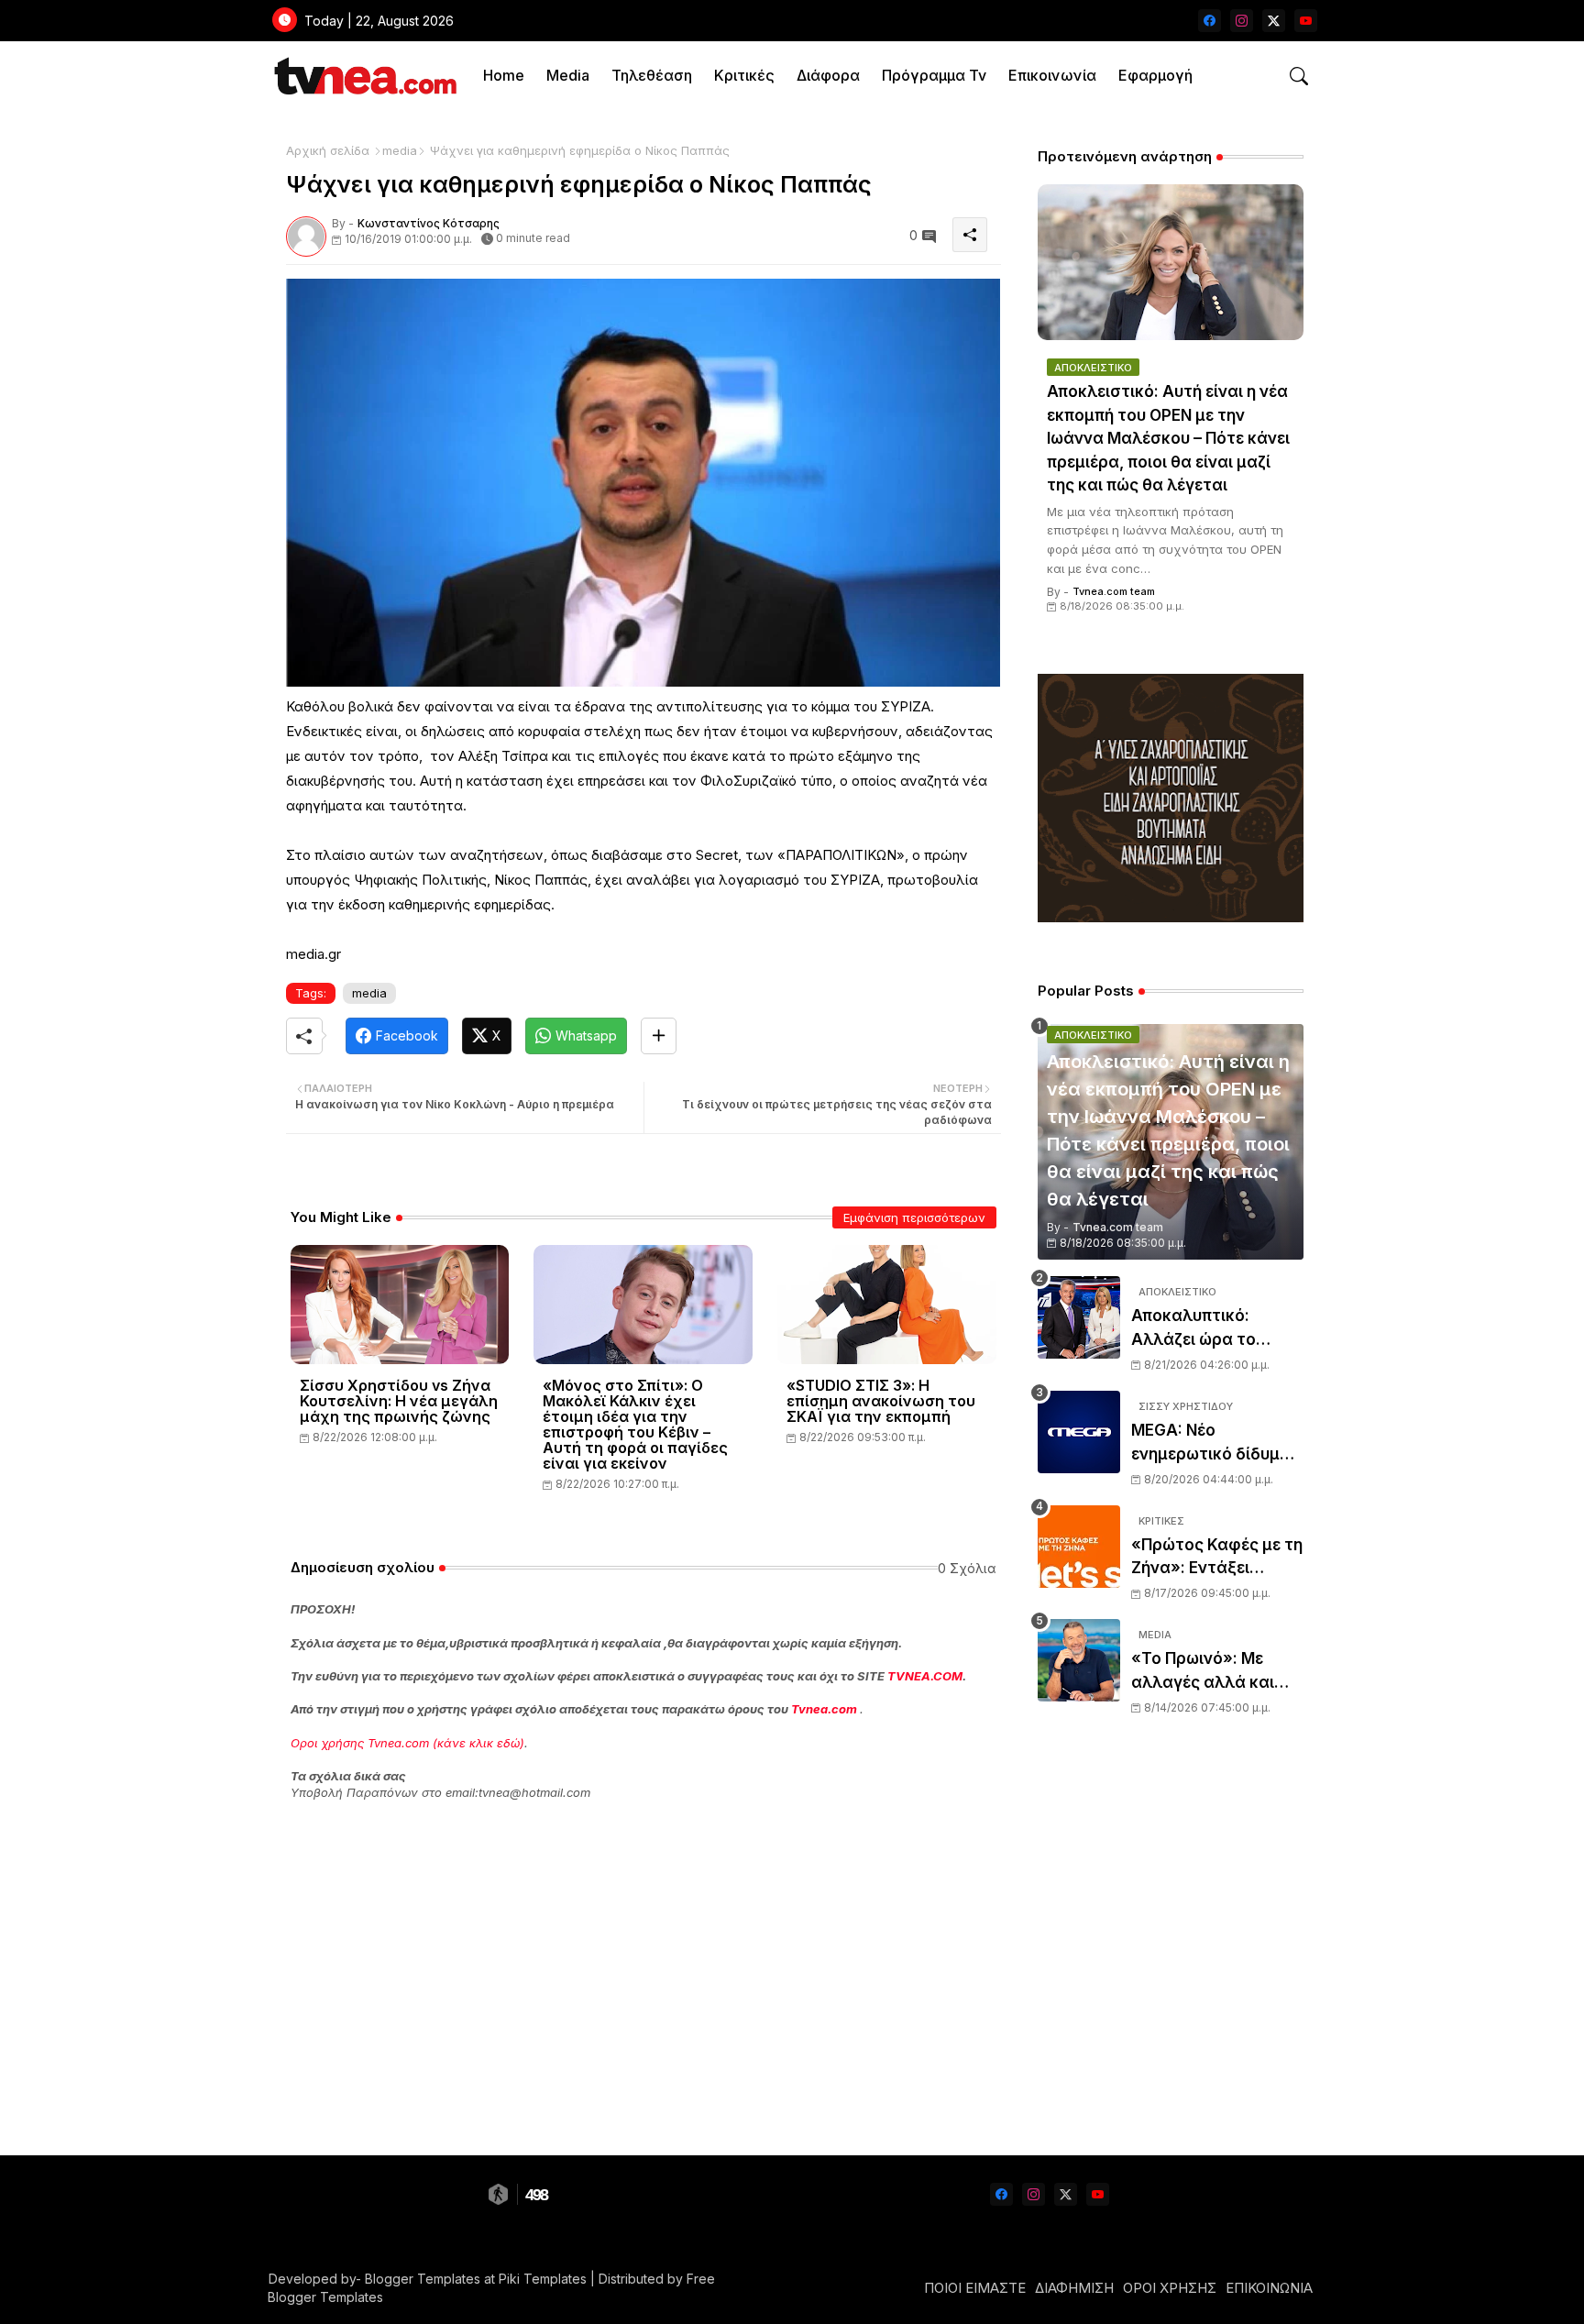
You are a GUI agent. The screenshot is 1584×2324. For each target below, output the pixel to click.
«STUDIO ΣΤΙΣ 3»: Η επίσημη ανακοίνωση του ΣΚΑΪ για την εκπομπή (881, 1401)
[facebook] (1210, 21)
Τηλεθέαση (652, 75)
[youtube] (1306, 21)
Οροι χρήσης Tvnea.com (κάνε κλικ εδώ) (407, 1743)
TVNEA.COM (925, 1676)
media (400, 150)
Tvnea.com (824, 1709)
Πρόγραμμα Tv (934, 75)
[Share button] (659, 1036)
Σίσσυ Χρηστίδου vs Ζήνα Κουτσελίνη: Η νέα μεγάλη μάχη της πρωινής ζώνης (399, 1401)
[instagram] (1242, 21)
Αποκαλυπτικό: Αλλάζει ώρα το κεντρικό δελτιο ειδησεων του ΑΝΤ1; (1209, 1329)
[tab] (504, 76)
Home (504, 75)
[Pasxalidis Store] (1171, 917)
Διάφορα (828, 75)
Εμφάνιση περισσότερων (914, 1217)
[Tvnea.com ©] (363, 76)
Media (568, 75)
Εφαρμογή (1155, 75)
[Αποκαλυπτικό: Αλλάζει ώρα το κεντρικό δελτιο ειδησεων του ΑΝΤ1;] (1079, 1317)
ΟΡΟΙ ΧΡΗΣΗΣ (1170, 2288)
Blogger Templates (423, 2279)
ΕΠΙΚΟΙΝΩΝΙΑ (1269, 2288)
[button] (1299, 76)
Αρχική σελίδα (328, 150)
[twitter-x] (1274, 21)
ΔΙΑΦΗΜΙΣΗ (1074, 2288)
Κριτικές (744, 75)
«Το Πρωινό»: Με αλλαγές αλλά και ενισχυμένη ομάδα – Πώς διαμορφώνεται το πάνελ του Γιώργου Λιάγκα (1217, 1672)
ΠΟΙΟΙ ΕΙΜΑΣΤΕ (975, 2288)
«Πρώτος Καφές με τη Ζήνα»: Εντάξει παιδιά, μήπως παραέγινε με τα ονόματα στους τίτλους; (1217, 1558)
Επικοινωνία (1052, 75)
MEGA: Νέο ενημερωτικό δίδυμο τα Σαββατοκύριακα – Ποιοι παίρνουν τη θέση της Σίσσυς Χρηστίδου (1216, 1443)
